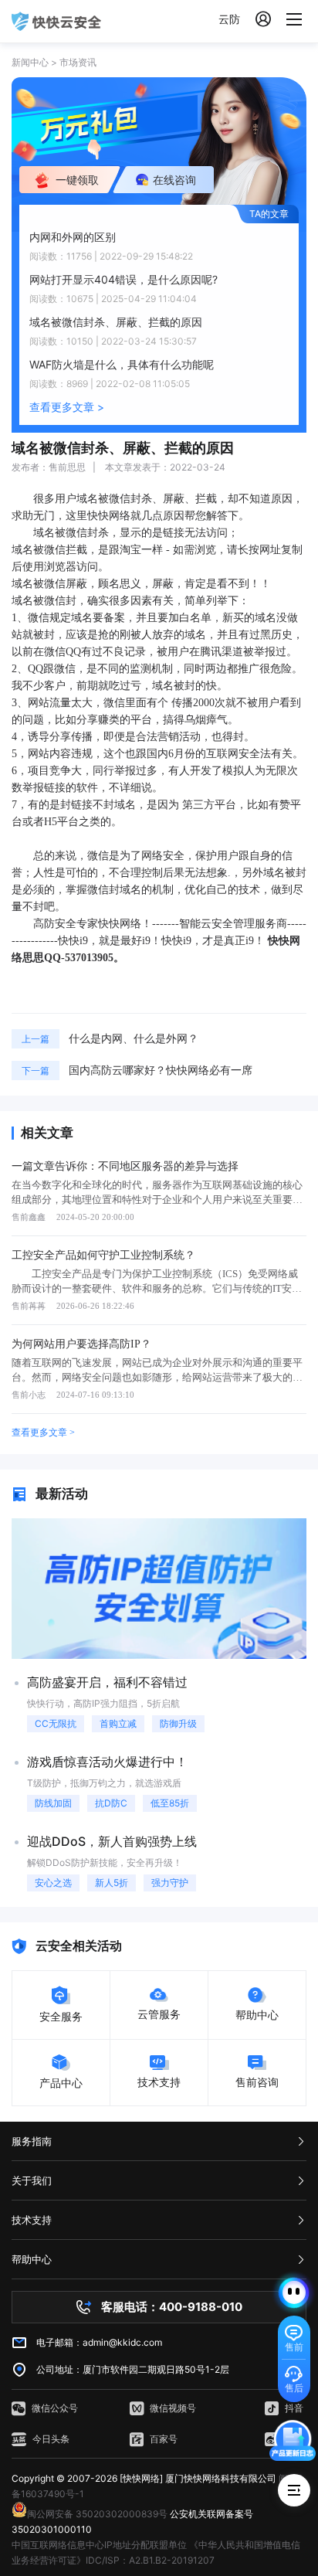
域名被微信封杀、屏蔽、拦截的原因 (116, 322)
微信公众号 (55, 2408)
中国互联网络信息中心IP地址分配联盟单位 (99, 2545)
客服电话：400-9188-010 (172, 2307)
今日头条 (51, 2439)
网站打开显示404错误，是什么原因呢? (123, 279)
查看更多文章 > (67, 407)
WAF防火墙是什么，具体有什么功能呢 (122, 364)
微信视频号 (173, 2408)
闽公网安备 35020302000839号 (97, 2514)
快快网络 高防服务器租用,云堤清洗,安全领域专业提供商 (56, 21)
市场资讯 (78, 62)
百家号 (164, 2439)
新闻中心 (30, 62)
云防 (229, 19)
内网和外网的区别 (73, 237)
